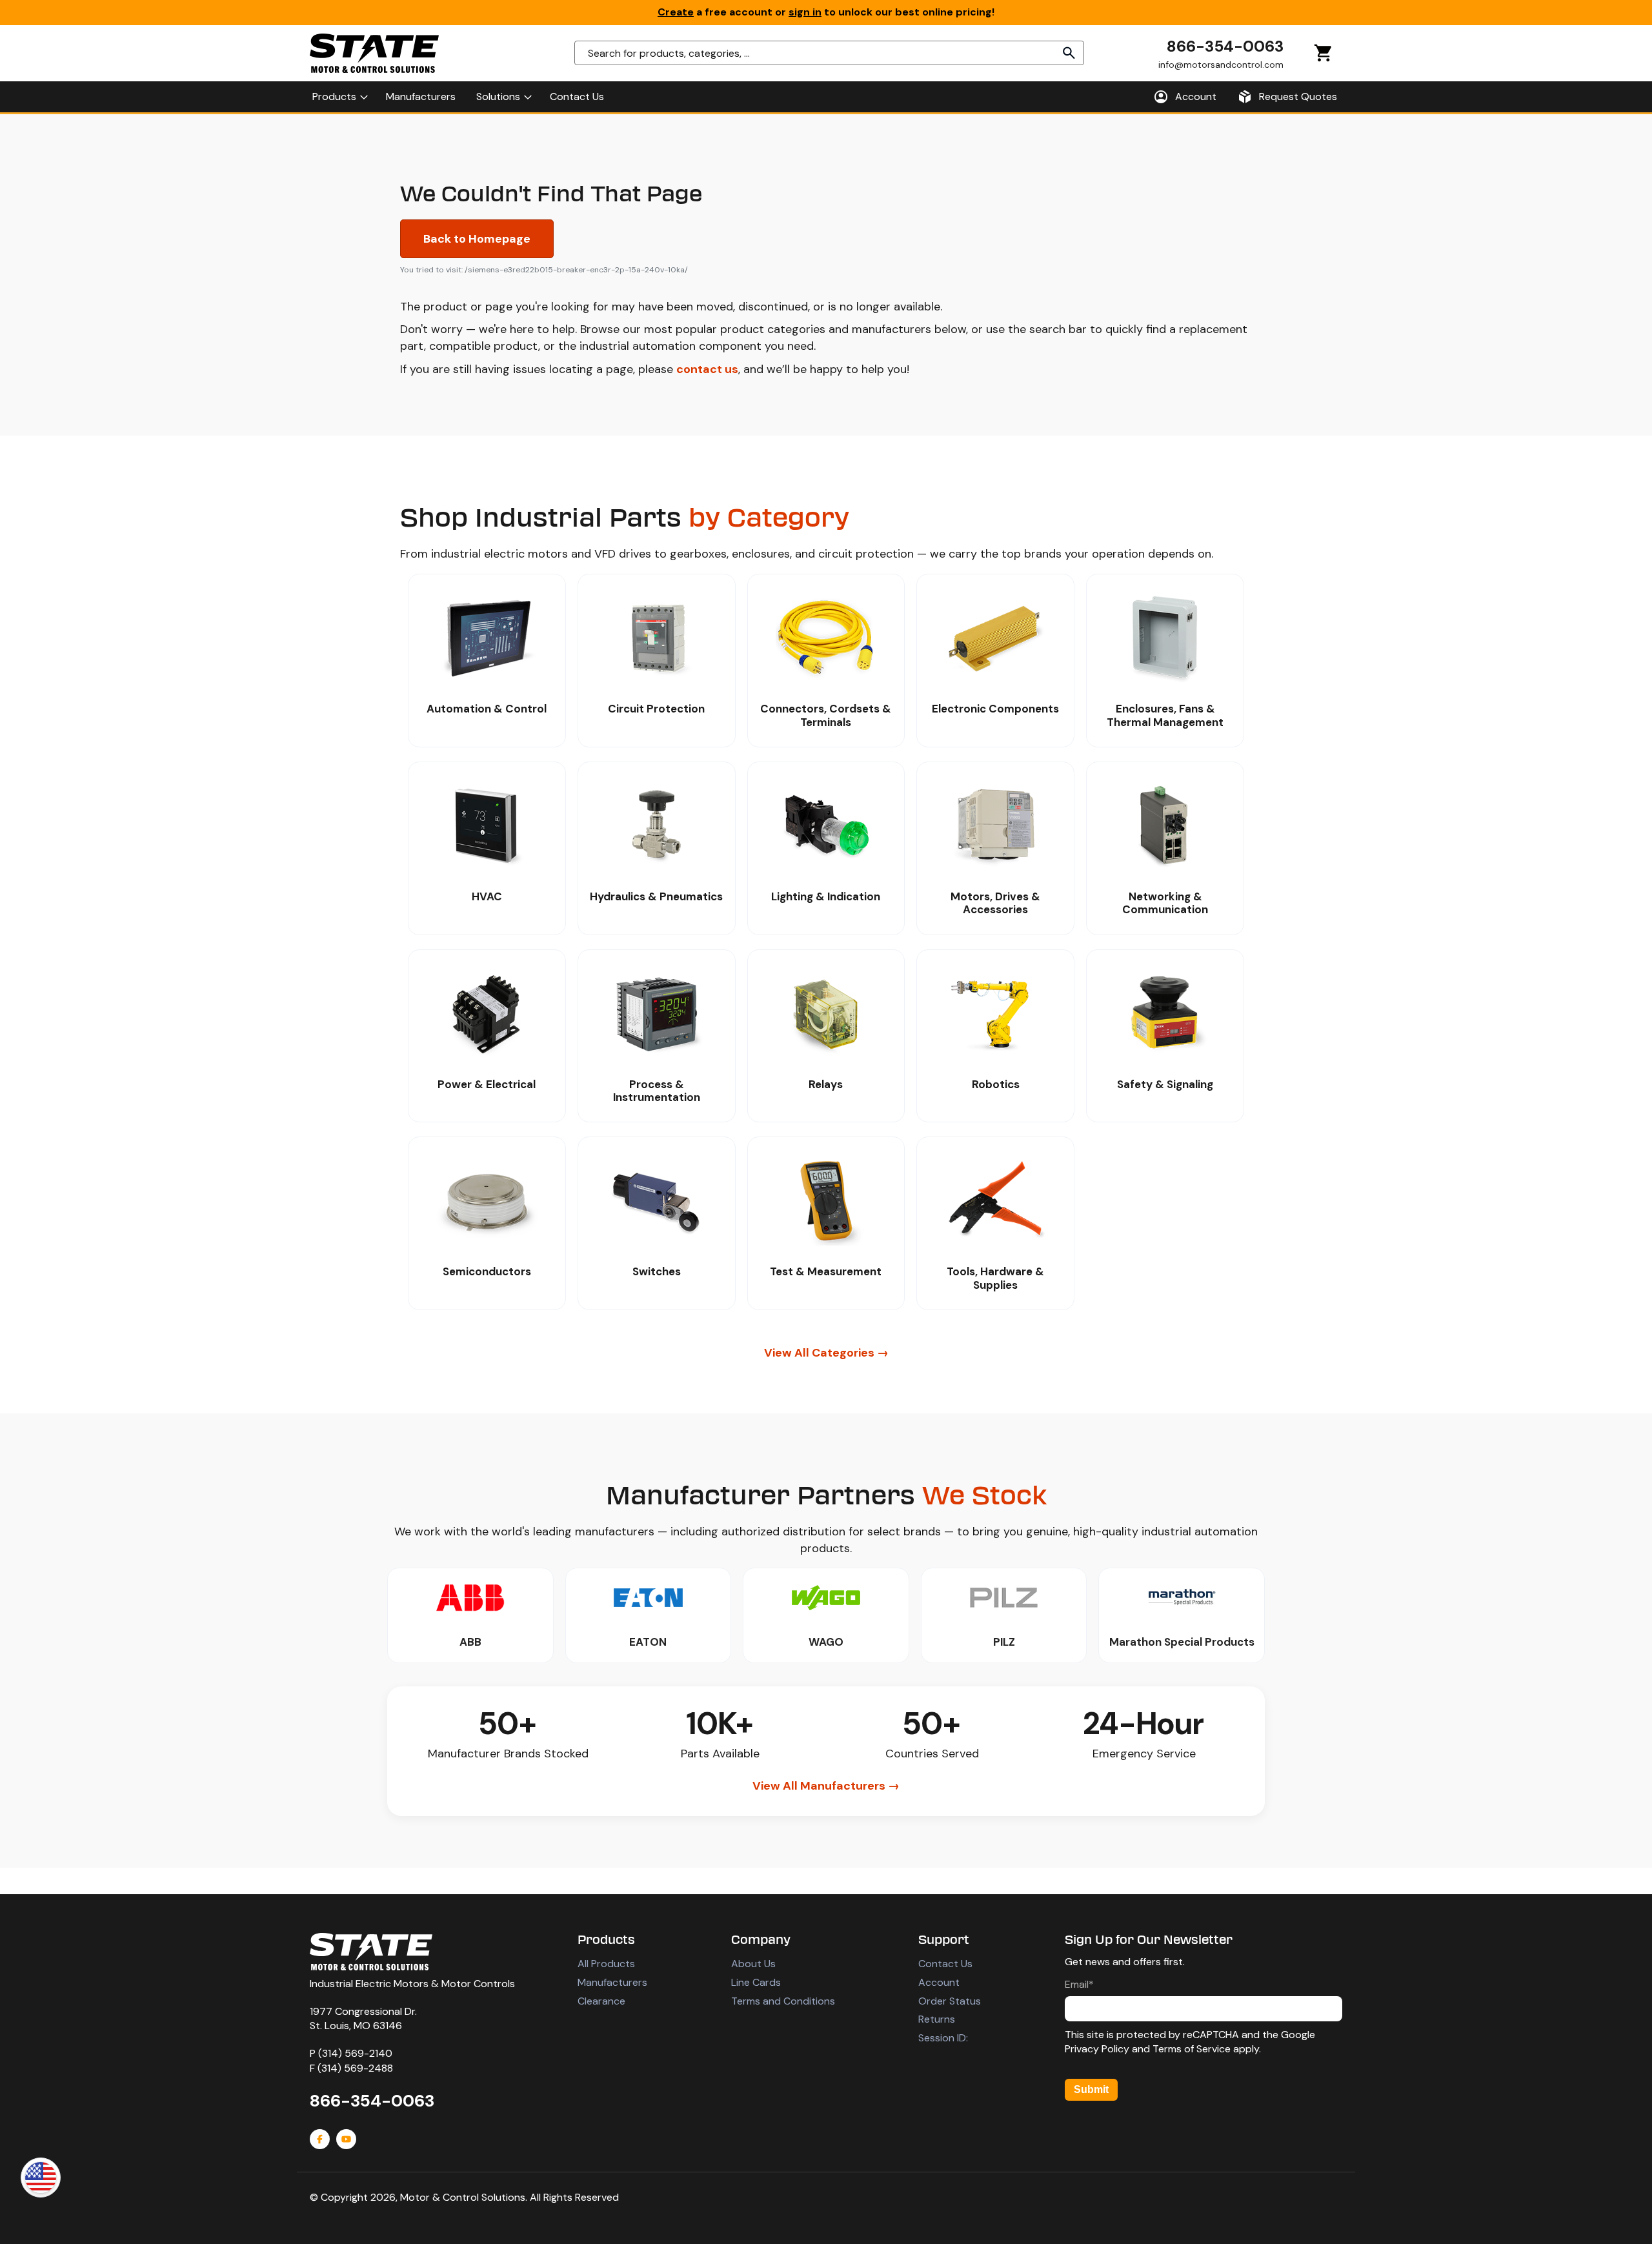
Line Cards (756, 1982)
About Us (753, 1964)
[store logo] (374, 53)
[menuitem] (339, 97)
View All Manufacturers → (826, 1786)
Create (676, 12)
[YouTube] (346, 2139)
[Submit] (1069, 53)
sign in (805, 12)
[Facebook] (320, 2139)
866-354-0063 (1225, 46)
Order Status (950, 2001)
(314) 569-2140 (355, 2053)
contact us (707, 369)
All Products (606, 1964)
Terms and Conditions (783, 2001)
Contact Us (945, 1964)
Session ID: (943, 2038)
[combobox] (829, 53)
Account (939, 1982)
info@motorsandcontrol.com (1221, 64)
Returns (937, 2019)
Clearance (601, 2001)
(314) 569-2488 (355, 2068)
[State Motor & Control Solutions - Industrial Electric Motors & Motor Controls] (371, 1952)
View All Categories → (826, 1353)
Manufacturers (612, 1982)
